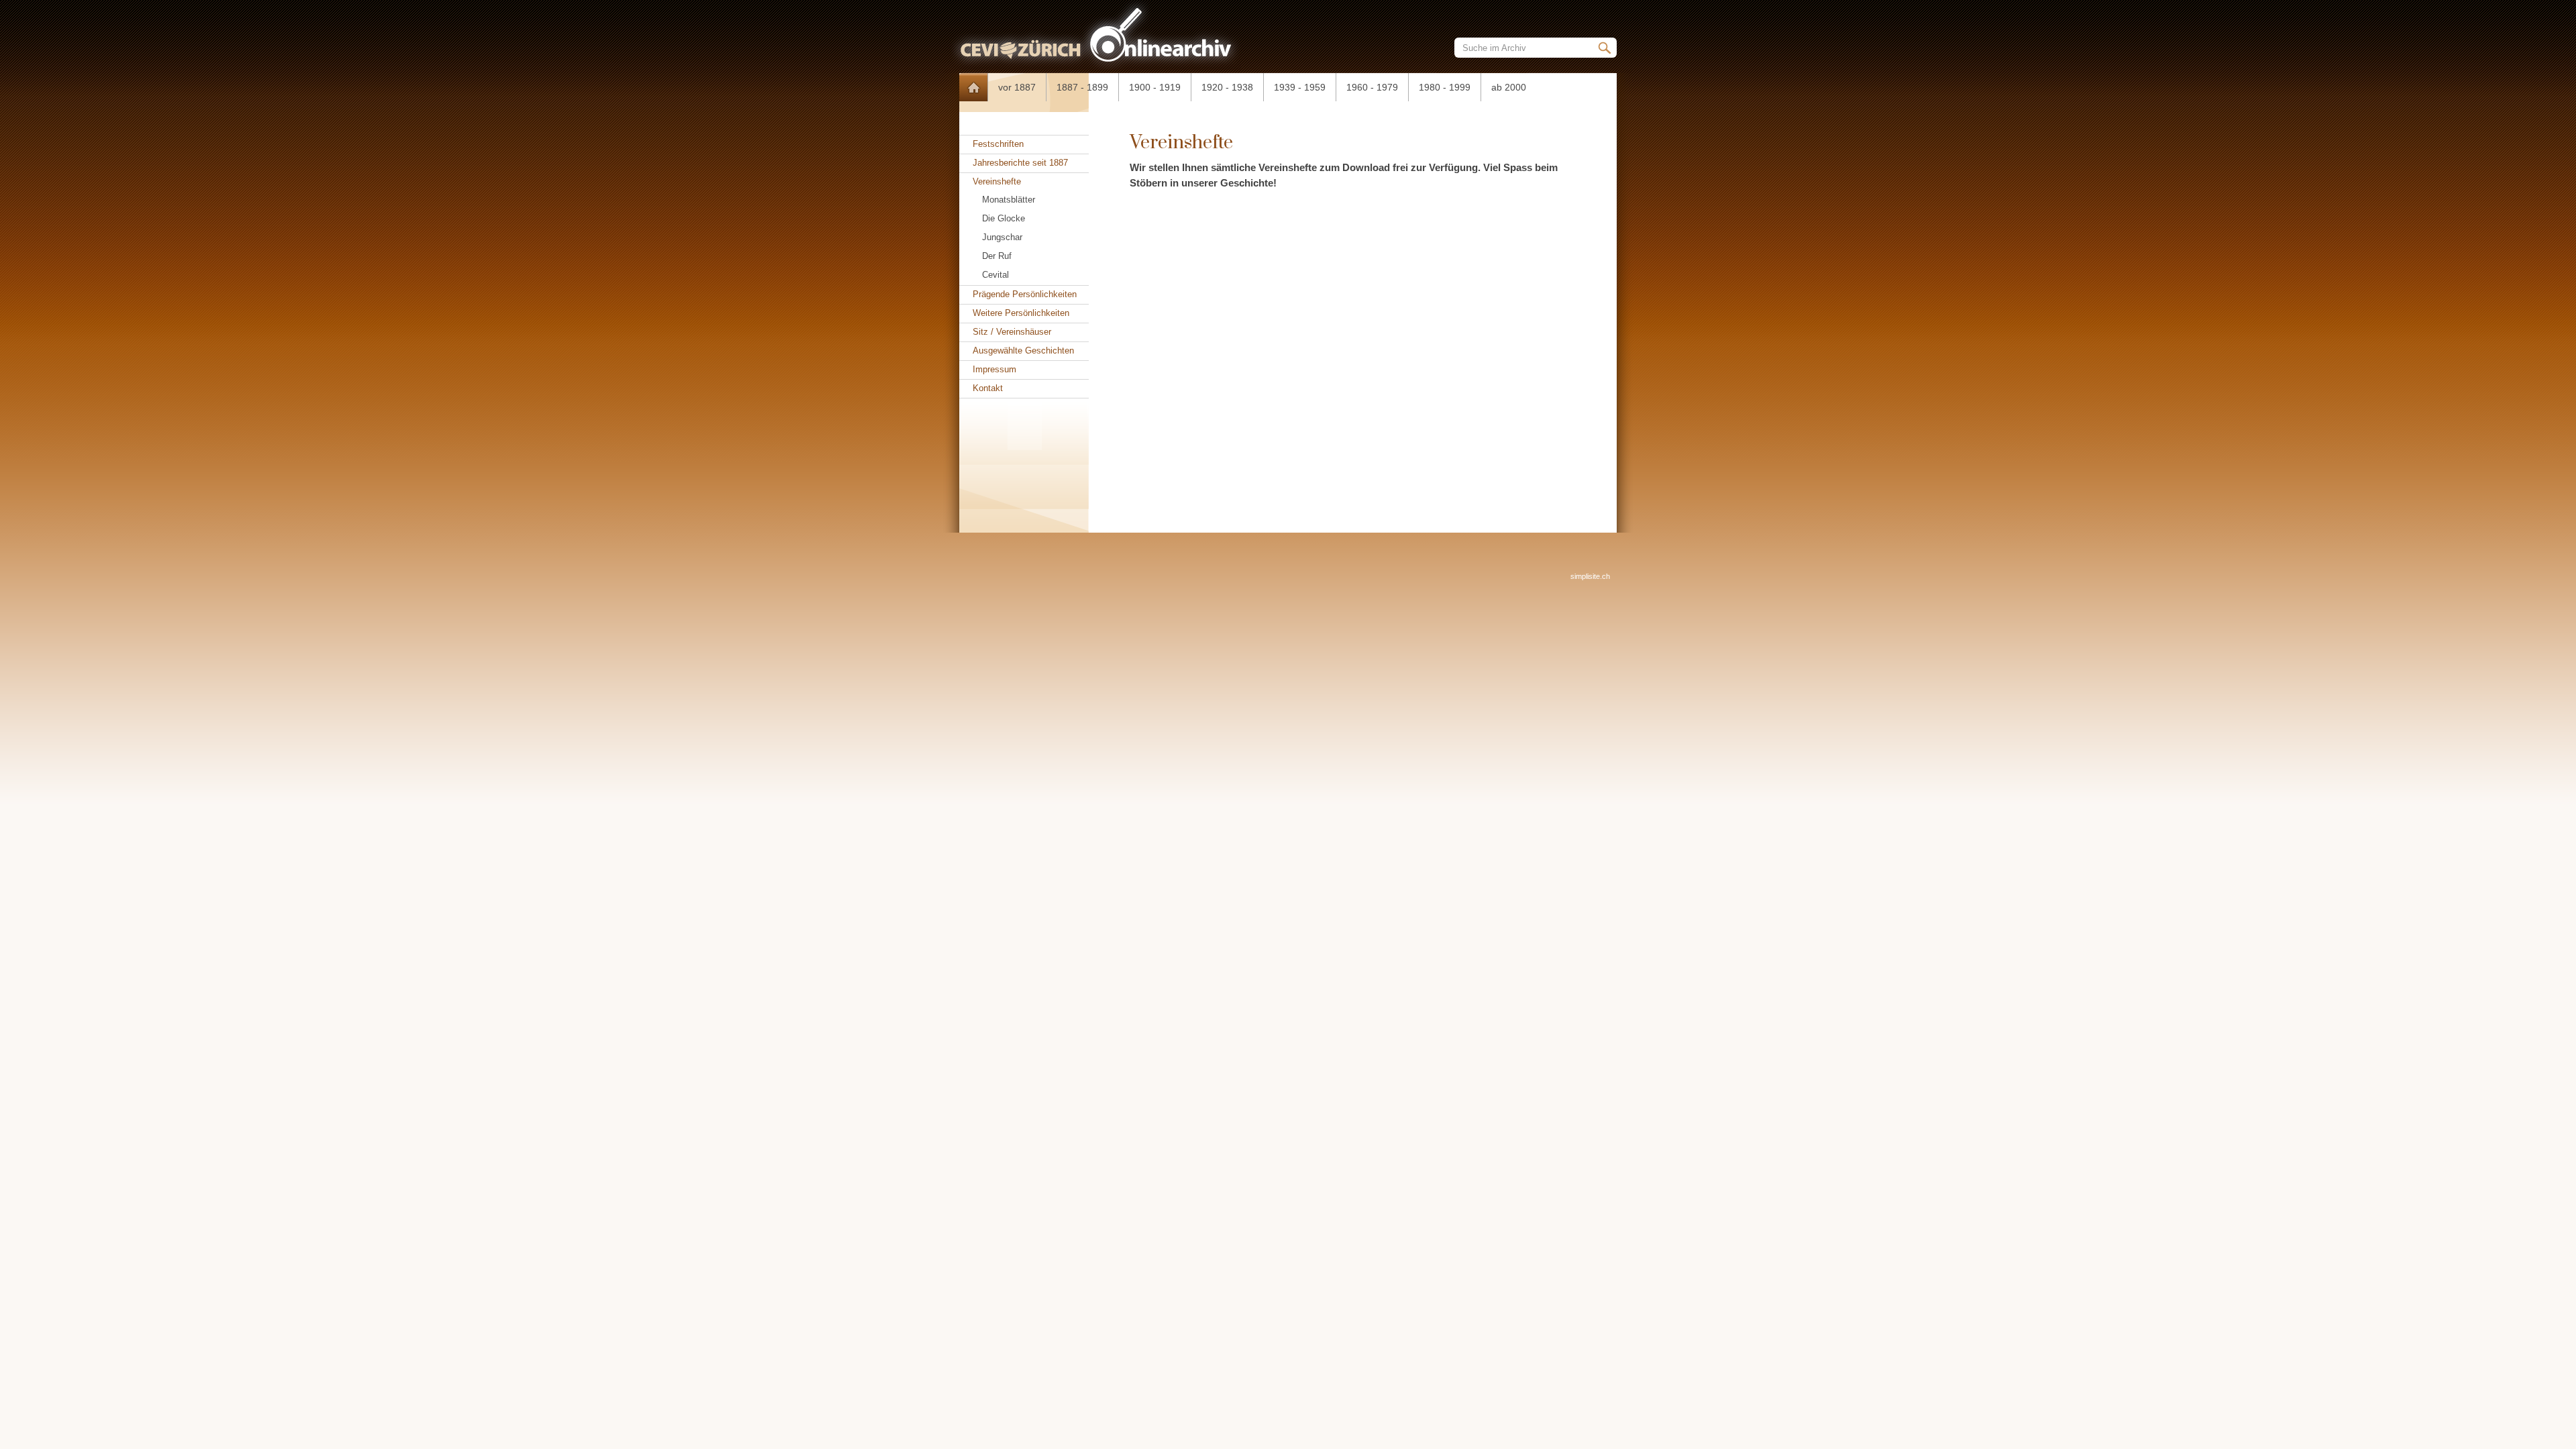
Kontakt (988, 388)
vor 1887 (1017, 87)
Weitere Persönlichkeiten (1021, 313)
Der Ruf (997, 256)
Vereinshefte (997, 181)
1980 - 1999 (1445, 87)
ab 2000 (1509, 87)
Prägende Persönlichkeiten (1025, 294)
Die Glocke (1004, 218)
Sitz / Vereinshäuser (1012, 332)
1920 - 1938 (1227, 87)
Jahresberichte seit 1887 (1020, 163)
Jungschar (1002, 237)
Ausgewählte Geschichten (1023, 351)
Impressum (995, 369)
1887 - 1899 (1082, 87)
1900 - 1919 (1155, 87)
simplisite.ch (1590, 576)
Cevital (996, 275)
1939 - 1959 (1300, 87)
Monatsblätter (1009, 200)
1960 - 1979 (1372, 87)
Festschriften (998, 144)
